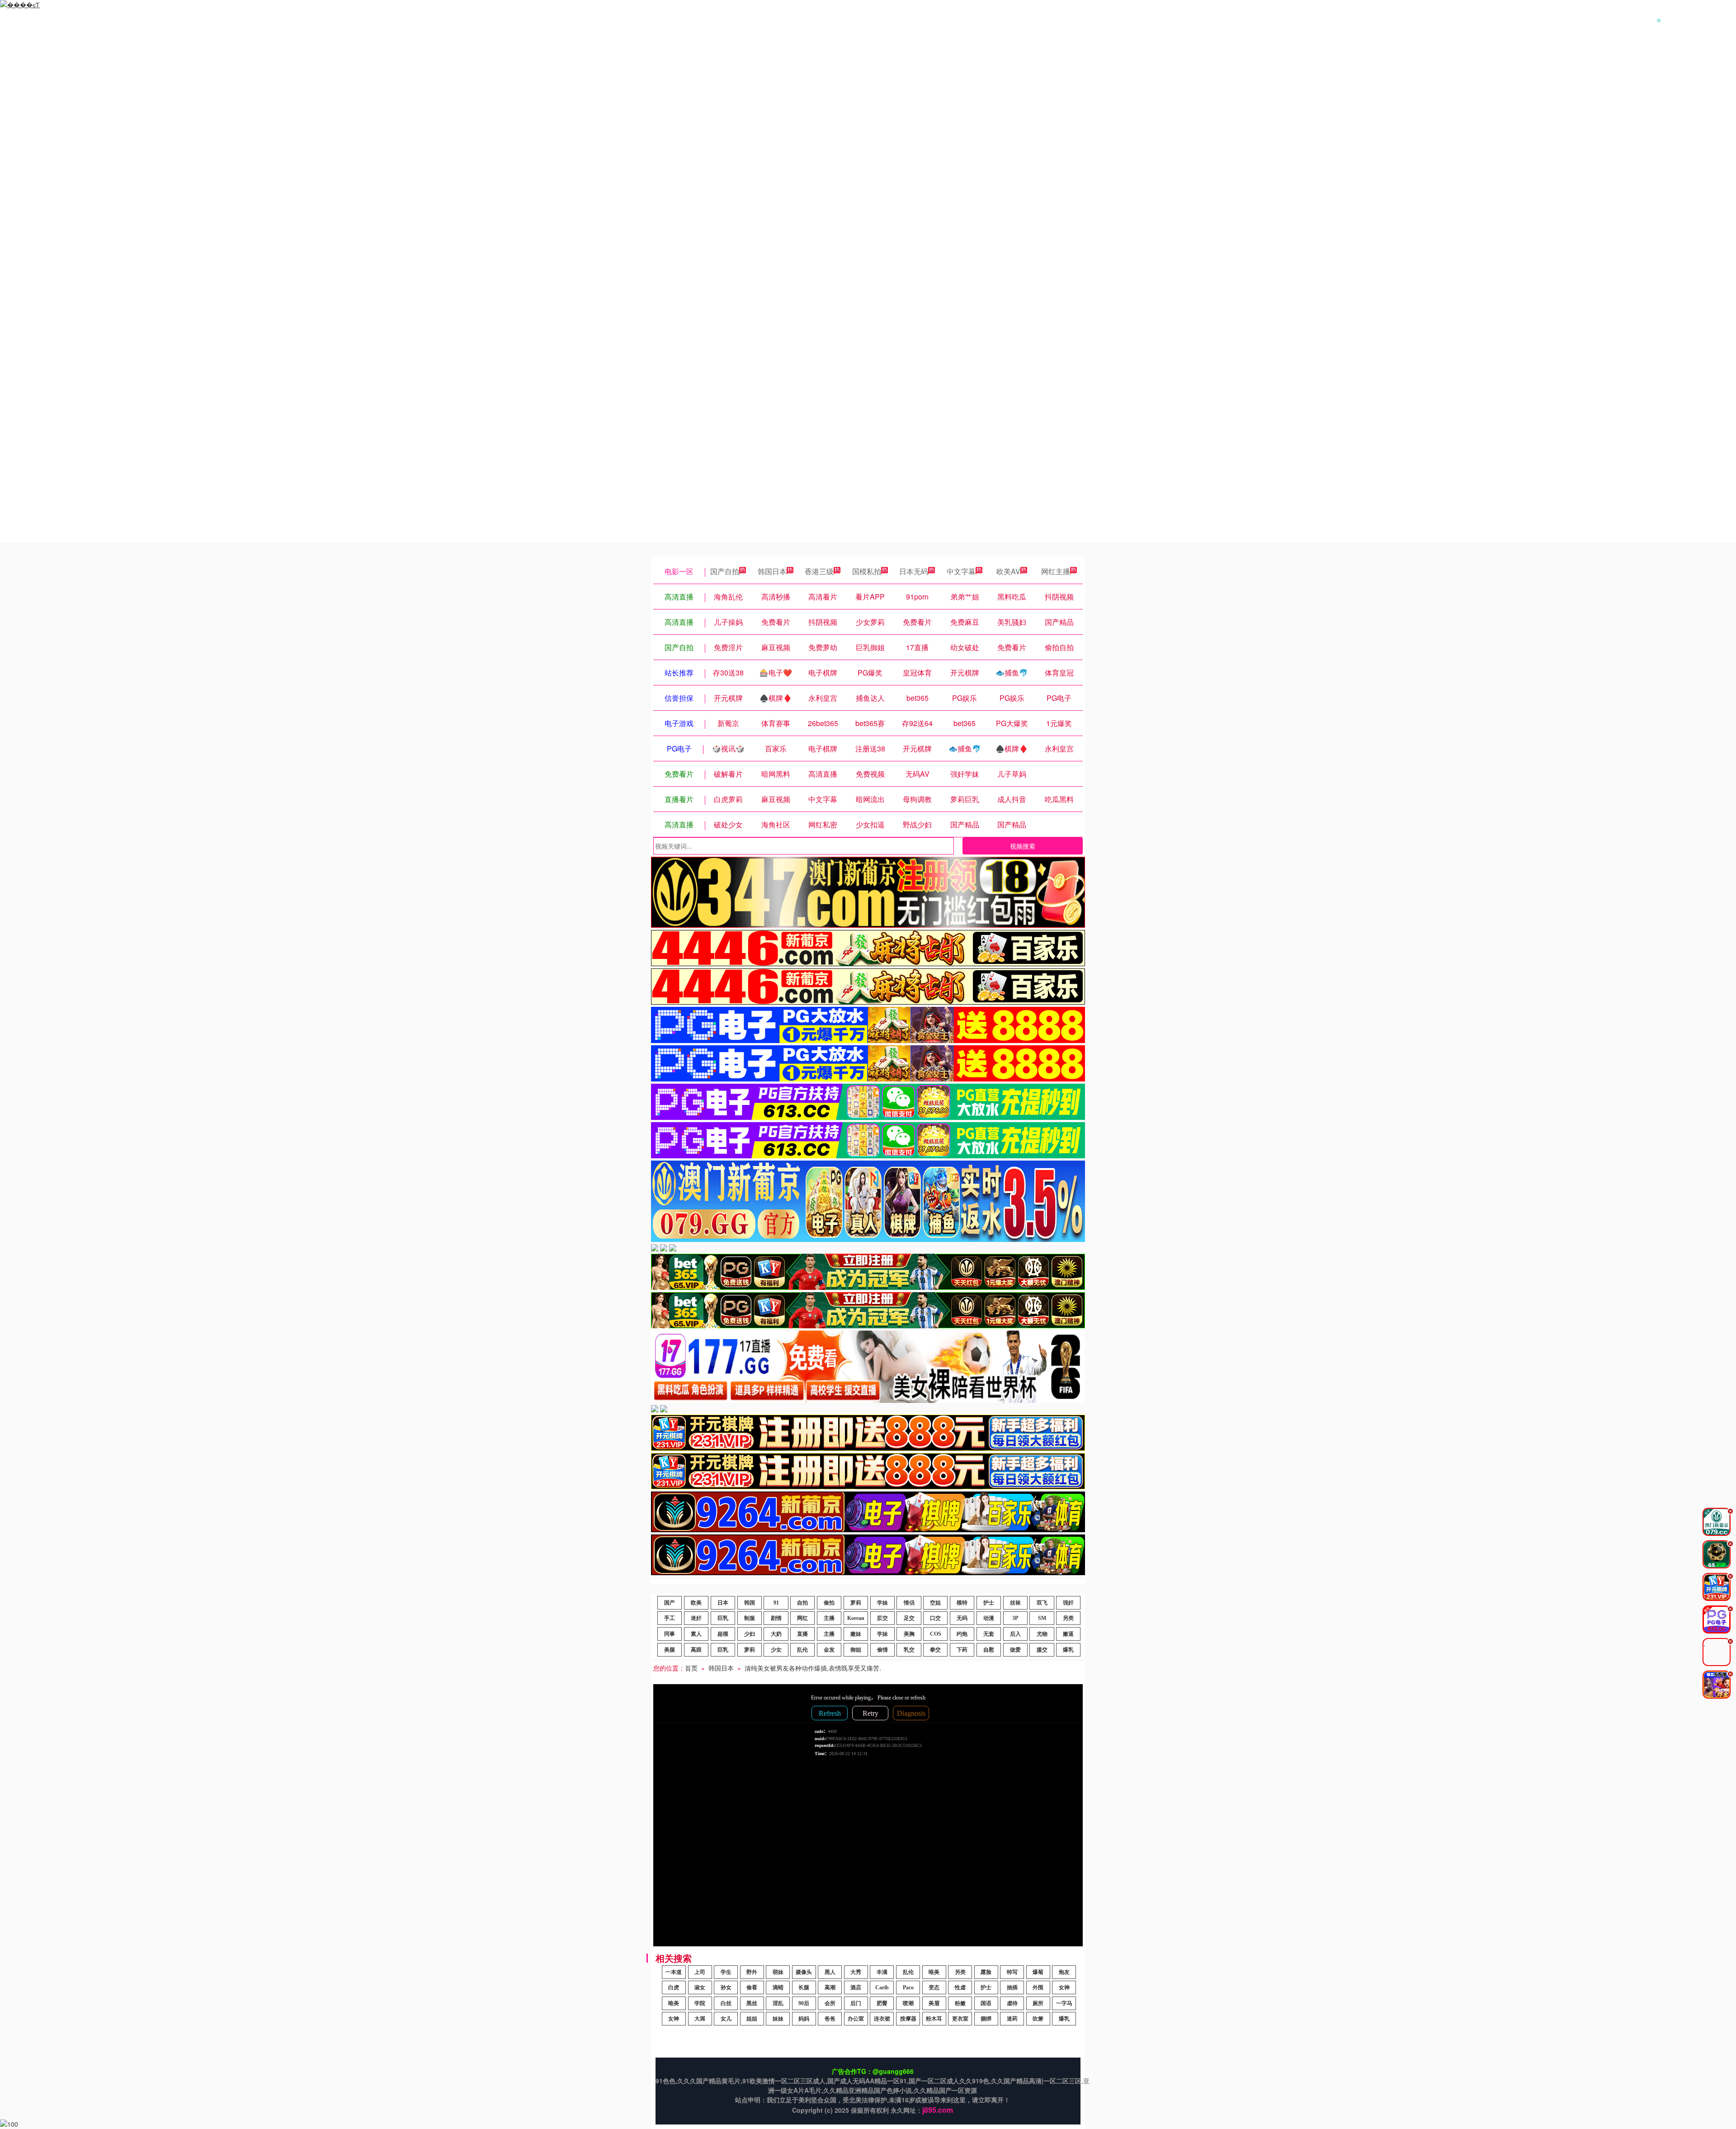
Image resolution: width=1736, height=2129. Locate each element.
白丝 (726, 2003)
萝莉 (856, 1603)
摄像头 (804, 1972)
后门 (856, 2003)
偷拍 (829, 1603)
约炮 (962, 1634)
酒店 (856, 1987)
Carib (882, 1987)
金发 (829, 1650)
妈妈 (804, 2019)
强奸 (1068, 1603)
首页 (691, 1668)
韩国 (750, 1603)
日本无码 (914, 571)
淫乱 (778, 2003)
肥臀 (882, 2003)
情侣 (909, 1603)
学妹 (882, 1603)
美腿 (670, 1650)
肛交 (882, 1618)
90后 (804, 2003)
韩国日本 (772, 571)
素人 (696, 1634)
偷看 (752, 1987)
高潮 (830, 1987)
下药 (962, 1650)
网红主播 (1056, 571)
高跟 (696, 1650)
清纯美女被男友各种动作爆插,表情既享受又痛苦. (813, 1668)
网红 (802, 1618)
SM (1042, 1618)
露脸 (986, 1972)
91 (776, 1603)
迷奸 (696, 1618)
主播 (829, 1618)
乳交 (909, 1650)
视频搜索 (1023, 846)
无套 (989, 1634)
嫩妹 (856, 1634)
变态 (934, 1987)
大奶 (776, 1634)
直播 (802, 1634)
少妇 (750, 1634)
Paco (908, 1987)
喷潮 (908, 2003)
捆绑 (986, 2019)
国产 (670, 1603)
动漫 (989, 1618)
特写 (1012, 1972)
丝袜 (1015, 1603)
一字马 (1064, 2003)
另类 (1068, 1618)
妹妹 (778, 2019)
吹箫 (1038, 2019)
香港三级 (819, 571)
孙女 (726, 1987)
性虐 (960, 1987)
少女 (776, 1650)
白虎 (674, 1987)
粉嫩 (960, 2003)
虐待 (1012, 2003)
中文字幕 (961, 571)
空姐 (935, 1603)
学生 (726, 1972)
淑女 (700, 1987)
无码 (962, 1618)
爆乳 (1068, 1650)
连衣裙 (882, 2019)
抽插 (1012, 1987)
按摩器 (908, 2019)
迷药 (1012, 2019)
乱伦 (802, 1650)
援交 (1042, 1650)
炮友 (1064, 1972)
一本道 (674, 1972)
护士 (989, 1603)
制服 (750, 1618)
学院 (700, 2003)
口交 (935, 1618)
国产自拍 (725, 571)
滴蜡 (778, 1987)
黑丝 (752, 2003)
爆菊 (1038, 1972)
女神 (1064, 1987)
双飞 (1042, 1603)
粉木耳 (934, 2019)
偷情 (882, 1650)
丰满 (882, 1972)
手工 (670, 1618)
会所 (830, 2003)
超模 (723, 1634)
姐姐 (752, 2019)
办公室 (856, 2019)
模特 (962, 1603)
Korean (856, 1618)
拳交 (935, 1650)
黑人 (830, 1972)
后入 (1015, 1634)
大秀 (856, 1972)
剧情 (776, 1618)
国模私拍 (867, 571)
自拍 (802, 1603)
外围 (1038, 1987)
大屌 (700, 2019)
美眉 (934, 2003)
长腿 (804, 1987)
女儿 (726, 2019)
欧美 (696, 1603)
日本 (723, 1603)
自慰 (989, 1650)
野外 (752, 1972)
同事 (670, 1634)
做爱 (1015, 1650)
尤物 (1042, 1634)
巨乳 (723, 1618)
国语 (986, 2003)
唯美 (934, 1972)
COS (936, 1634)
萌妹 (778, 1972)
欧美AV (1008, 571)
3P (1015, 1618)
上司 (700, 1972)
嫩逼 (1068, 1634)
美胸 (909, 1634)
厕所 (1038, 2003)
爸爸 (830, 2019)
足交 (909, 1618)
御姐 (856, 1650)
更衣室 (960, 2019)
